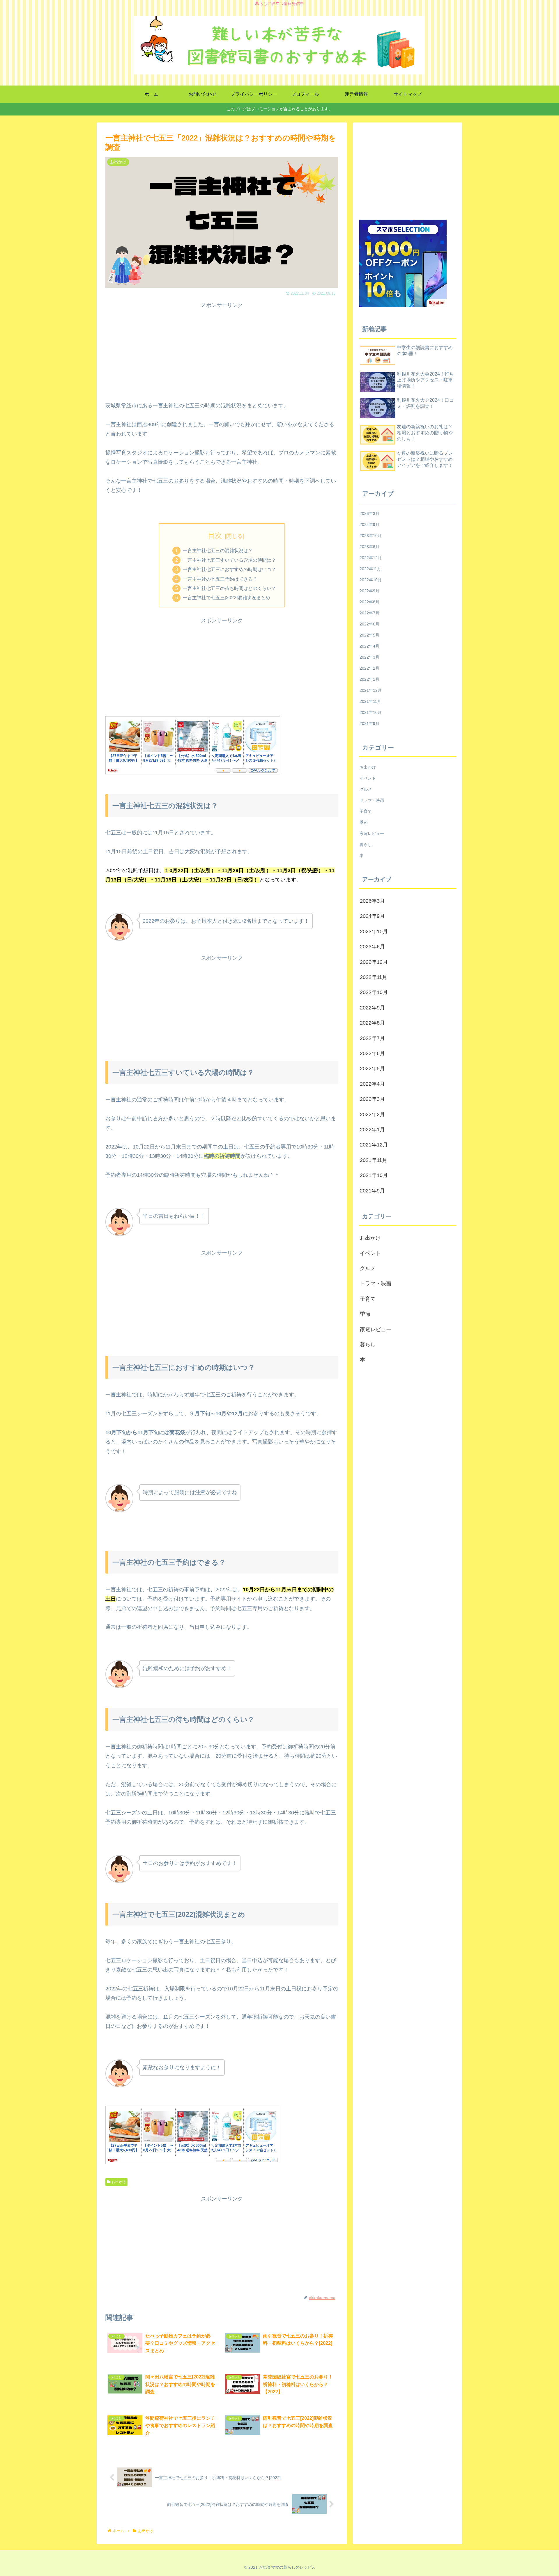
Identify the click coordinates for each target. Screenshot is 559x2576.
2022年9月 (369, 591)
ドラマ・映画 (372, 800)
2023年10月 (371, 536)
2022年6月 (369, 624)
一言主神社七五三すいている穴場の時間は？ (229, 560)
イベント (368, 778)
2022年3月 (369, 657)
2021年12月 (371, 690)
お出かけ (119, 2182)
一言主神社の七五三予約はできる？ (220, 579)
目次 (215, 535)
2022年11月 (370, 569)
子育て (366, 811)
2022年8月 (369, 602)
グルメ (366, 789)
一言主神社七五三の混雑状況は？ (218, 550)
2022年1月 (369, 679)
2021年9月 (369, 723)
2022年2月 (369, 668)
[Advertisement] (222, 351)
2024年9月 (369, 525)
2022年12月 (371, 558)
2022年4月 (369, 646)
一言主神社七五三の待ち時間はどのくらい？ (229, 588)
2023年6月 (369, 547)
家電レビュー (372, 833)
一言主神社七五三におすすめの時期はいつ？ (229, 569)
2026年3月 (369, 513)
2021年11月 (370, 701)
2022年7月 (369, 613)
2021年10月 (371, 712)
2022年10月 (371, 580)
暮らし (366, 845)
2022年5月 (369, 635)
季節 (364, 822)
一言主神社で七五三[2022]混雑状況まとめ (227, 598)
